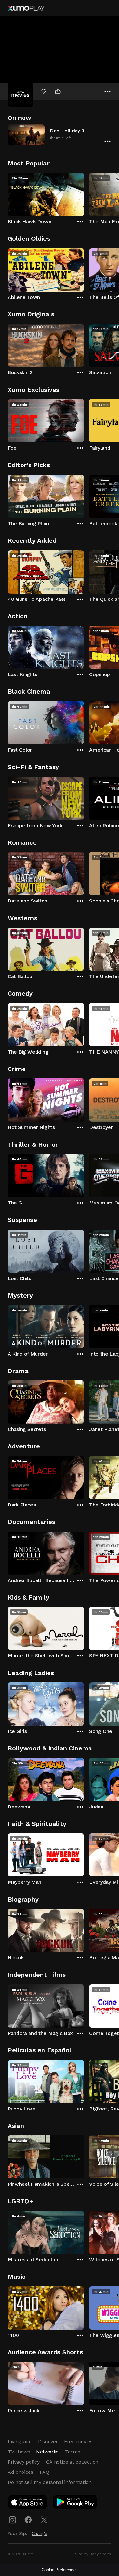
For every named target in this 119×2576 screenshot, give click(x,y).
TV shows (19, 2452)
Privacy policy (24, 2462)
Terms (73, 2452)
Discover (48, 2442)
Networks (47, 2452)
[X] (44, 2520)
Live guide (20, 2442)
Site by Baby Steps (93, 2554)
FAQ (44, 2472)
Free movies (78, 2442)
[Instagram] (12, 2520)
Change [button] (40, 2533)
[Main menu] (108, 8)
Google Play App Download (76, 2503)
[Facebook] (28, 2520)
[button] (60, 135)
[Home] (26, 8)
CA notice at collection (72, 2462)
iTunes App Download (28, 2503)
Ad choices (20, 2472)
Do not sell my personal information (50, 2482)
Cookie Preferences (60, 2570)
